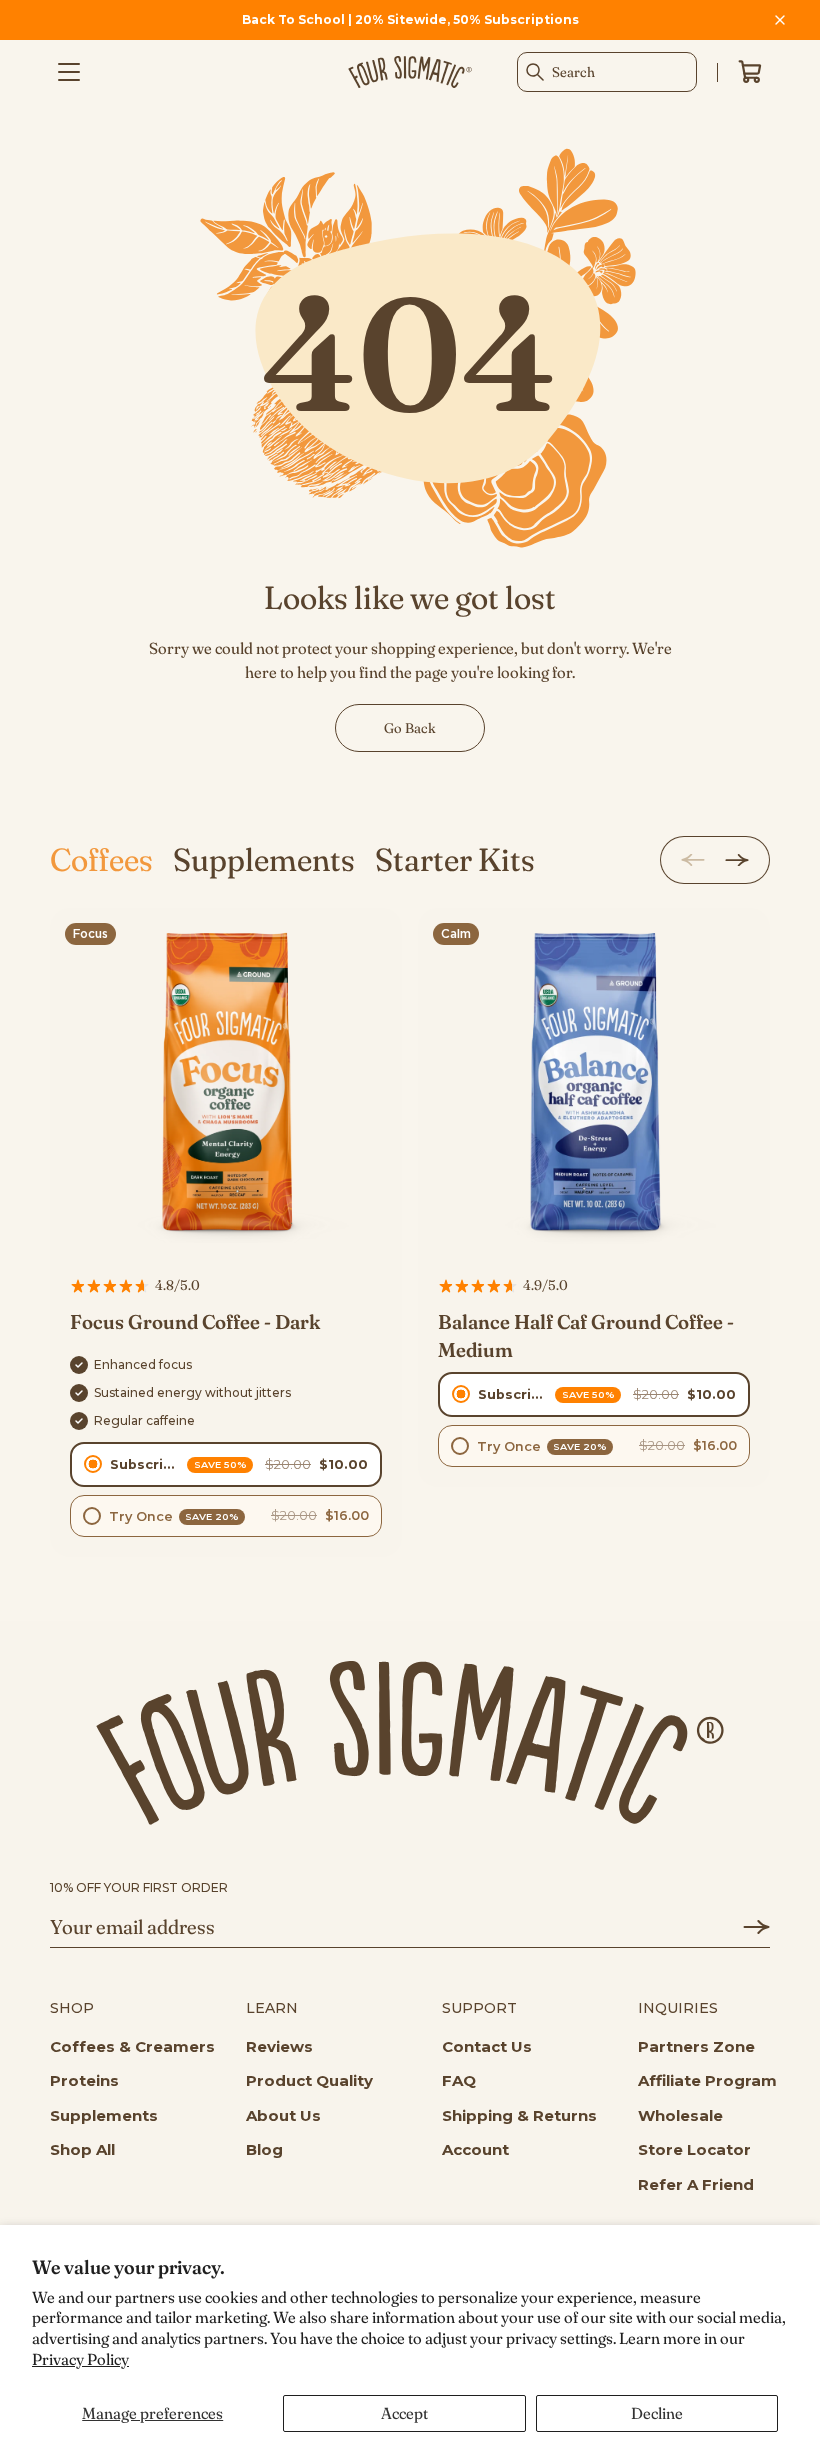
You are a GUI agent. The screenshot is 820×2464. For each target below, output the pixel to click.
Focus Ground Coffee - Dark (195, 1321)
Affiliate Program (707, 2080)
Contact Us (487, 2046)
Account (475, 2149)
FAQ (459, 2080)
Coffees (101, 860)
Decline (657, 2413)
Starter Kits (455, 860)
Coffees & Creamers (132, 2046)
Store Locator (694, 2149)
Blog (264, 2149)
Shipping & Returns (519, 2115)
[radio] (226, 1464)
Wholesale (680, 2115)
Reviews (279, 2046)
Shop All (82, 2149)
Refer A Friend (696, 2184)
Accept (404, 2413)
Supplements (264, 860)
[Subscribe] (744, 1927)
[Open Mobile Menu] (69, 72)
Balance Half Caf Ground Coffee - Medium (586, 1335)
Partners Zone (696, 2046)
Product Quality (309, 2080)
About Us (283, 2115)
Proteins (84, 2080)
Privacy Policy (80, 2359)
